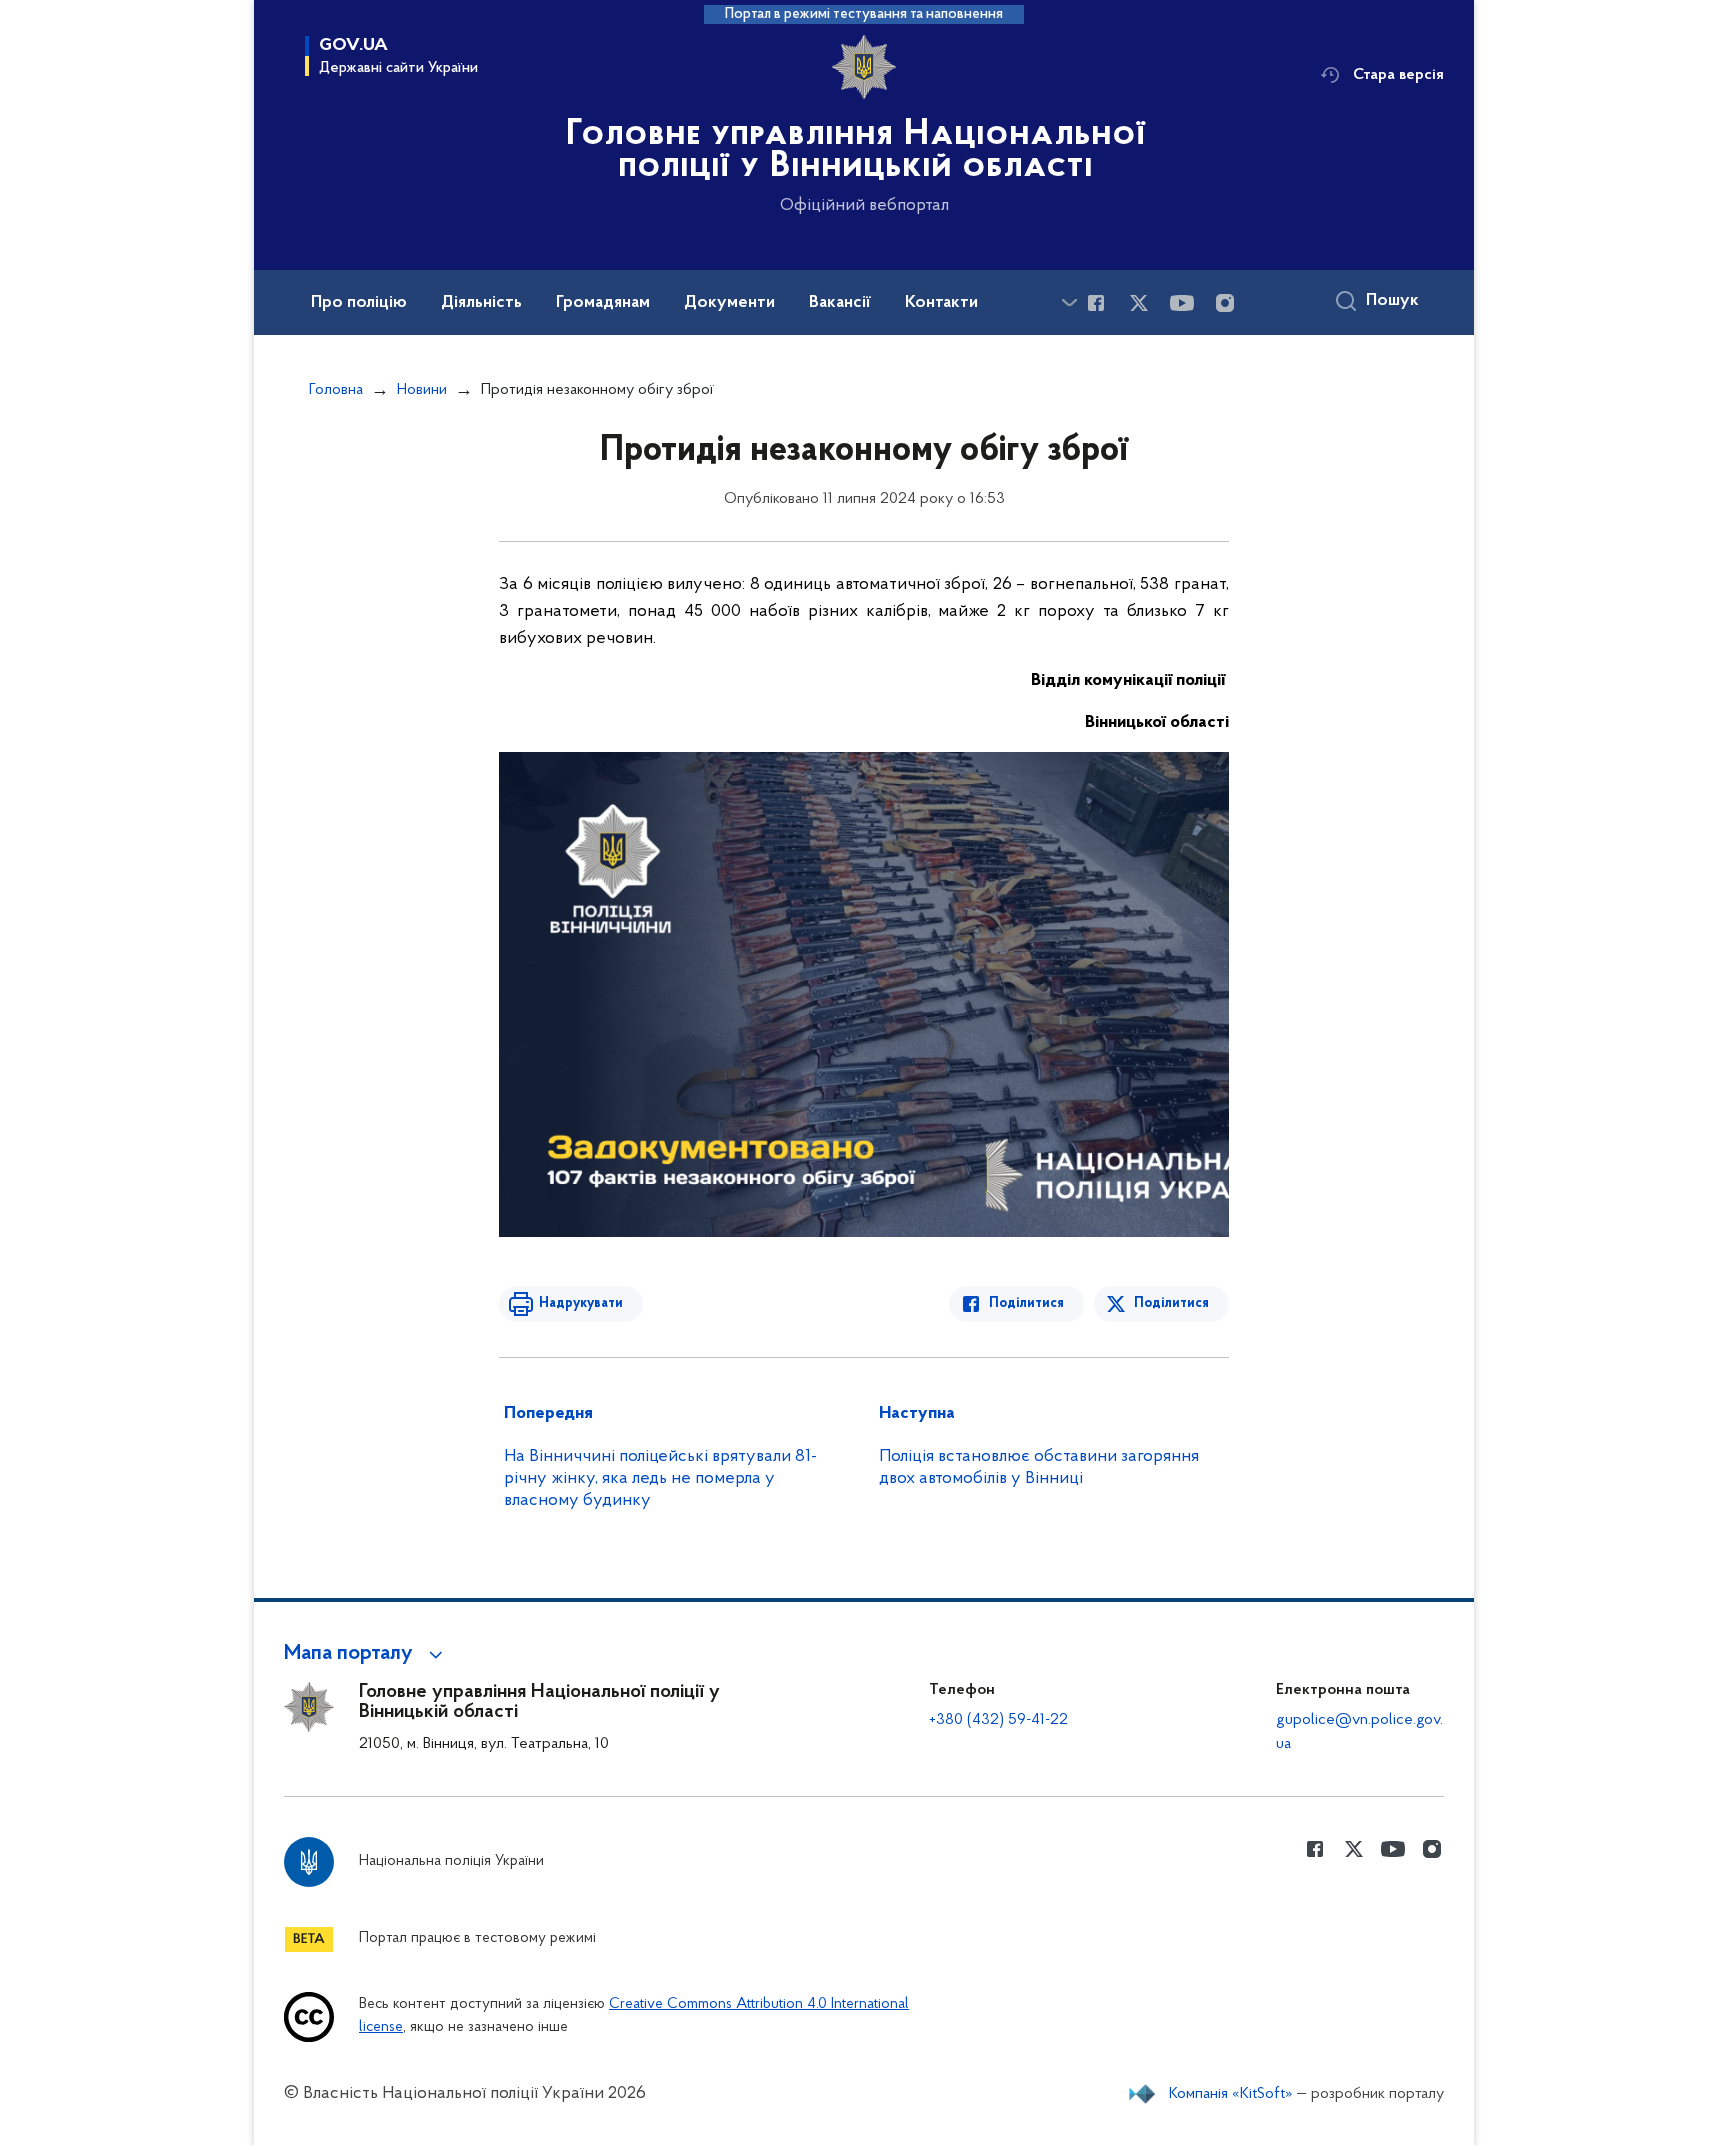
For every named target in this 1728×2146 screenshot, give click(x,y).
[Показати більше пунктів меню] (1069, 302)
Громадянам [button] (603, 303)
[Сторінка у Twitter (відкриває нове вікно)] (1139, 303)
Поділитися (1026, 1303)
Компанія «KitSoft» (1231, 2094)
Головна (336, 390)
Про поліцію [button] (359, 303)
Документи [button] (729, 303)
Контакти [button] (941, 303)
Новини (422, 390)
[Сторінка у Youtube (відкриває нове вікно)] (1182, 303)
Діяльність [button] (481, 303)
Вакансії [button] (840, 303)
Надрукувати (581, 1303)
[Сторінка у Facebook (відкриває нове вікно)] (1096, 303)
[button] (366, 1654)
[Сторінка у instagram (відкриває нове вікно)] (1225, 303)
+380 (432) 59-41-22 (998, 1720)
